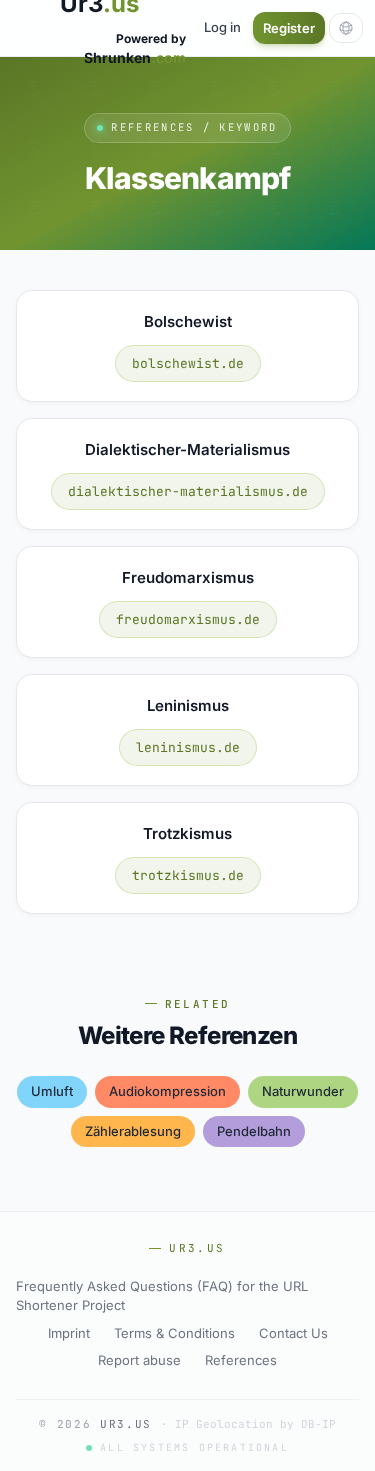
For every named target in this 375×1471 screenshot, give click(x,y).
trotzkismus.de (188, 875)
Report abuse (139, 1360)
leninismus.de (188, 747)
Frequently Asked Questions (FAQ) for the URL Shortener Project (162, 1296)
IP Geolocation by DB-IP (255, 1424)
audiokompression (167, 1091)
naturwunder (303, 1091)
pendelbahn (254, 1131)
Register (289, 28)
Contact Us (293, 1333)
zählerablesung (133, 1131)
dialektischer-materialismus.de (188, 491)
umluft (52, 1091)
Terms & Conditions (174, 1333)
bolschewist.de (188, 363)
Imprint (69, 1333)
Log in (222, 27)
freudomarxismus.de (188, 619)
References (241, 1360)
